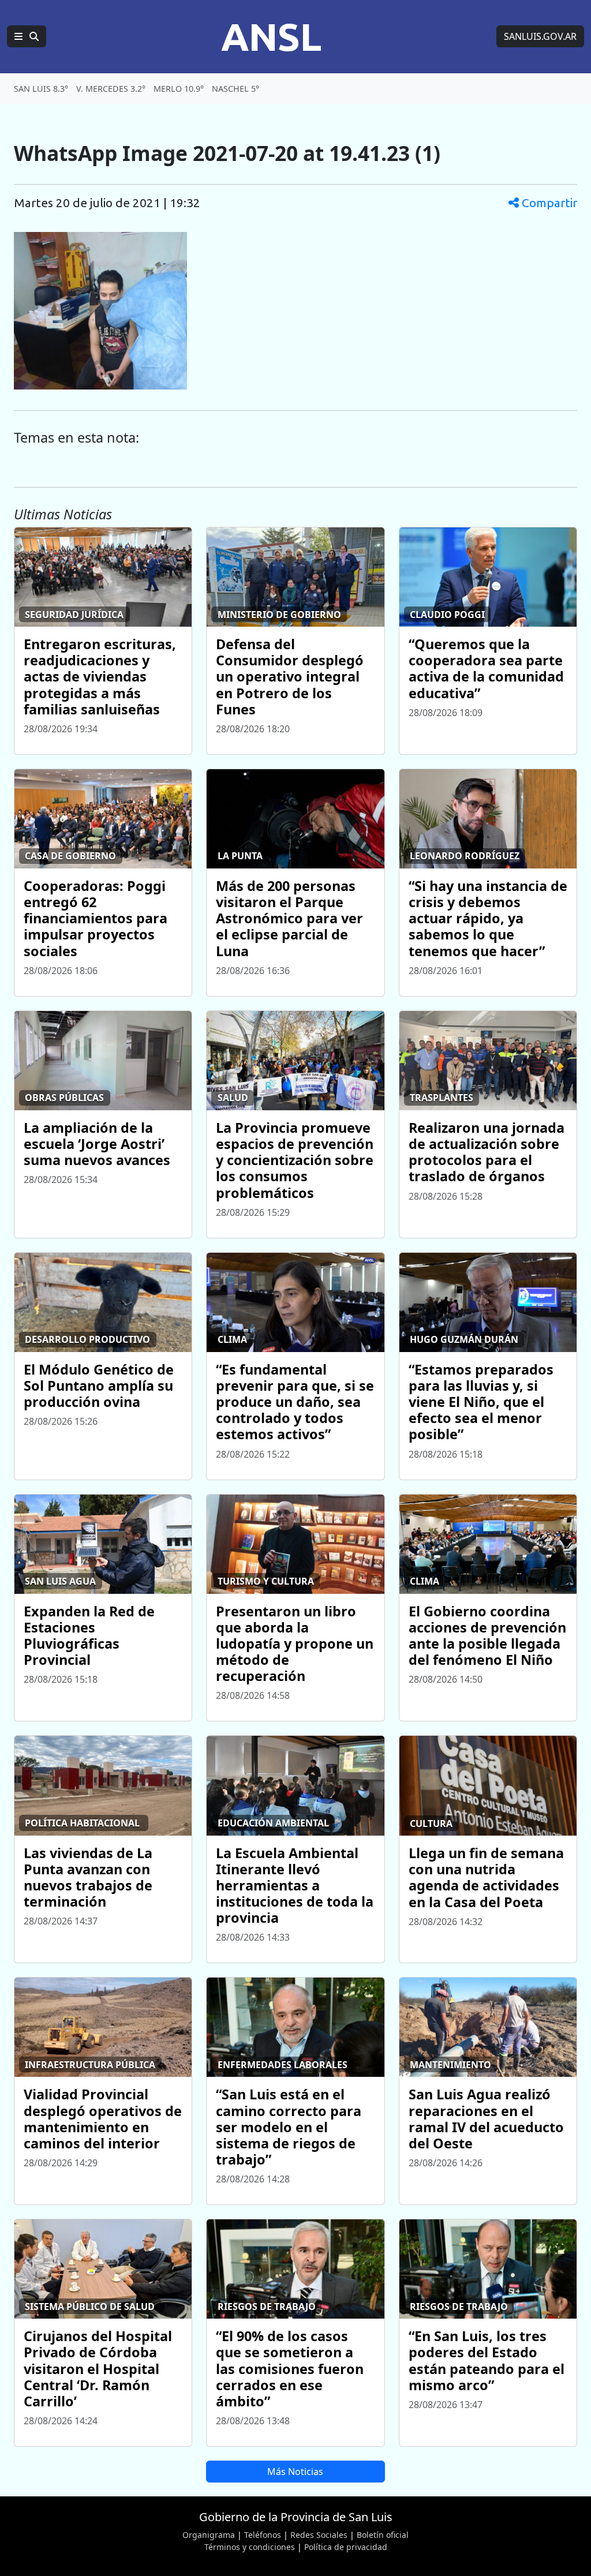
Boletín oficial (383, 2535)
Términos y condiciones (250, 2547)
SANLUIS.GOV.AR (540, 36)
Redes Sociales (319, 2535)
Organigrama (209, 2535)
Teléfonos (263, 2535)
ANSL (271, 36)
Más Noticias (295, 2472)
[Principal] (27, 36)
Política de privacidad (346, 2547)
